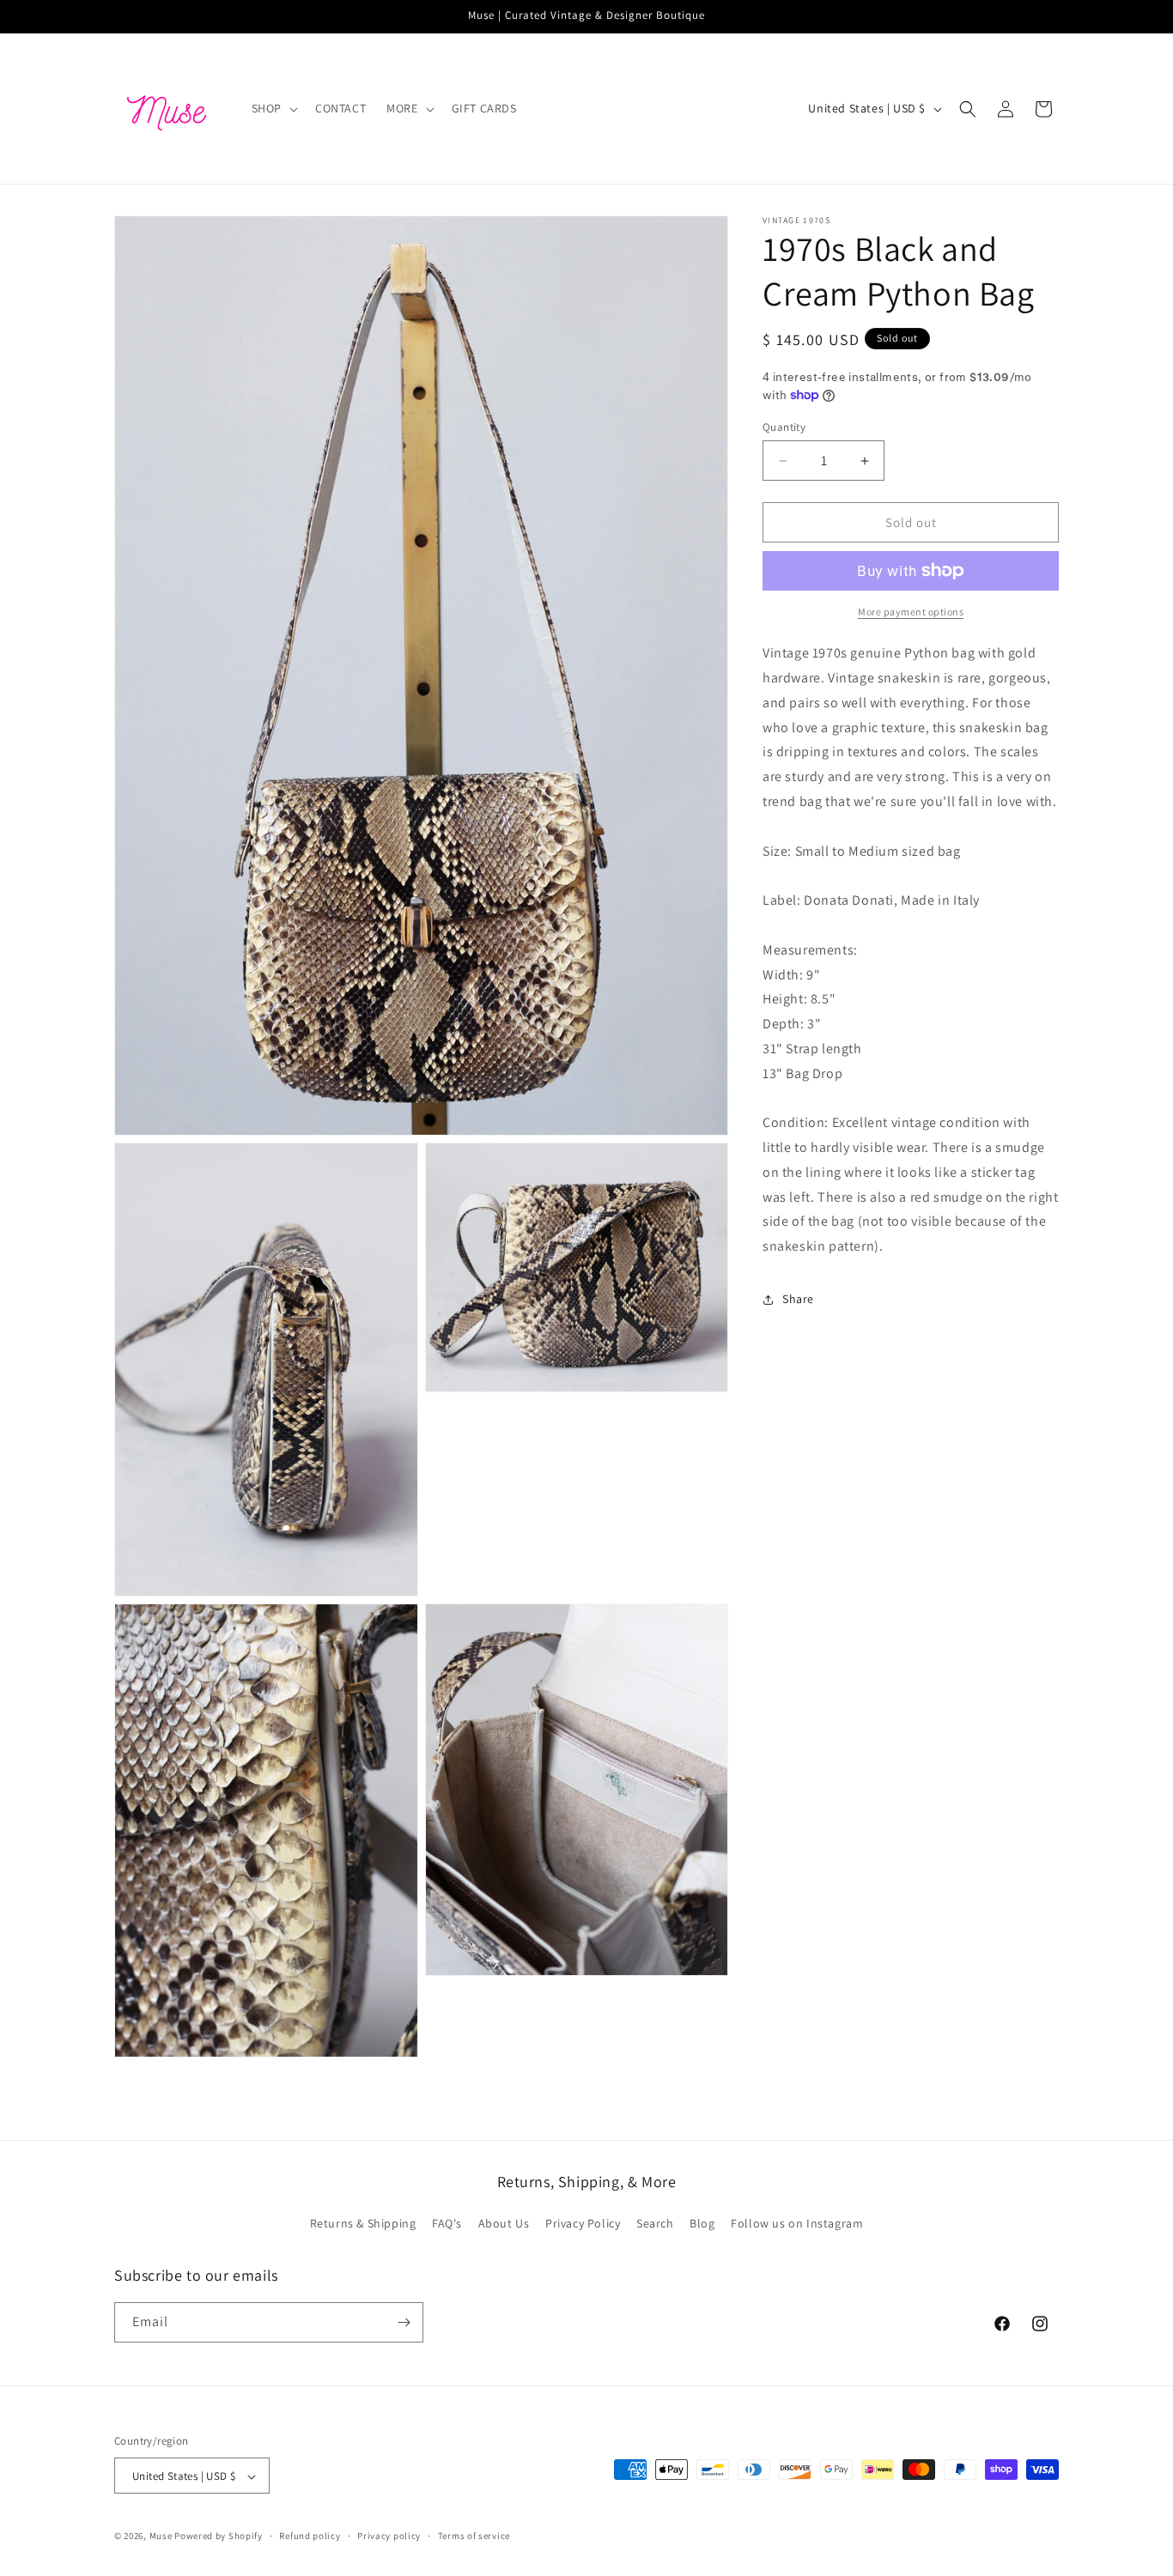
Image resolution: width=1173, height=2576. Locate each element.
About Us (504, 2224)
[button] (273, 108)
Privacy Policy (583, 2224)
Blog (702, 2224)
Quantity (784, 427)
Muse (161, 2537)
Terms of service (474, 2536)
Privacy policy (389, 2536)
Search (655, 2224)
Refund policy (310, 2536)
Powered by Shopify (219, 2537)
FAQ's (447, 2224)
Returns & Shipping (363, 2224)
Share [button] (798, 1299)
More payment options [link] (911, 612)
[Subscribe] (404, 2322)
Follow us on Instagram (797, 2224)
